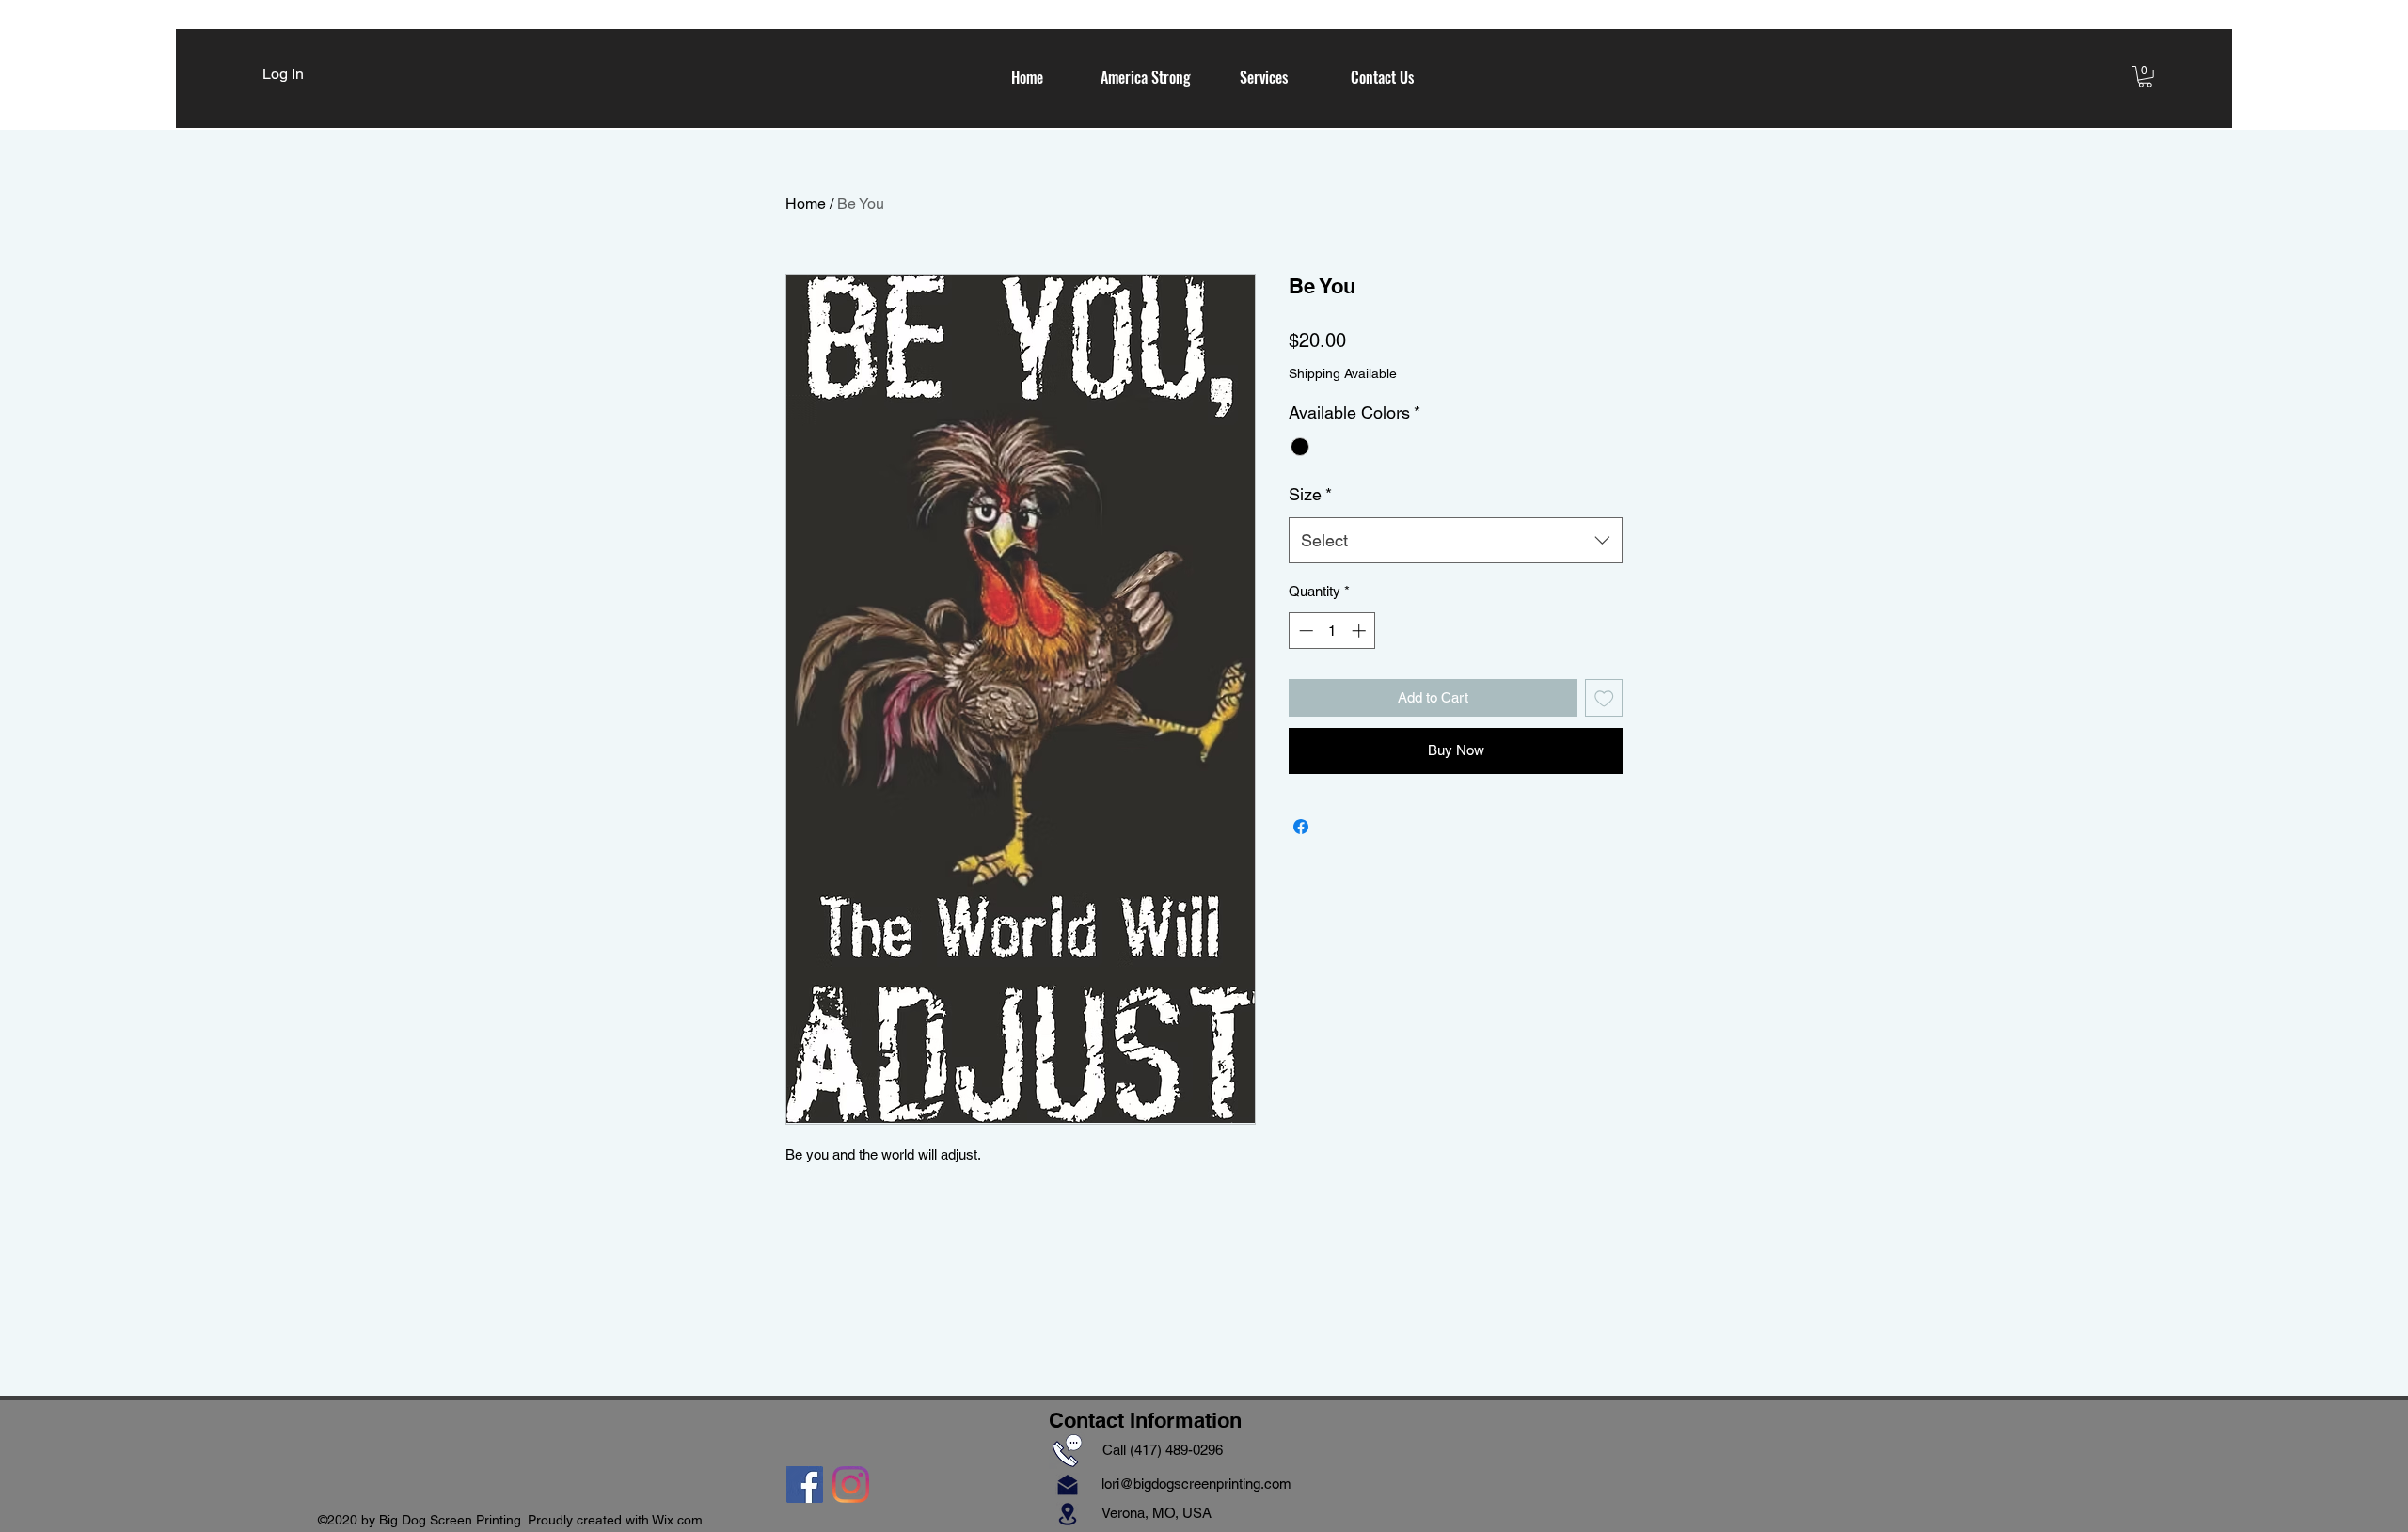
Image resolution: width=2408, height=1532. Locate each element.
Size (1310, 494)
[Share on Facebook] (1301, 827)
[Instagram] (851, 1485)
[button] (2145, 77)
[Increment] (1361, 631)
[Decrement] (1304, 631)
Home (806, 204)
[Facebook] (805, 1485)
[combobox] (1456, 541)
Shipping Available (1343, 373)
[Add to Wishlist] (1604, 698)
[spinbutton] (1332, 631)
